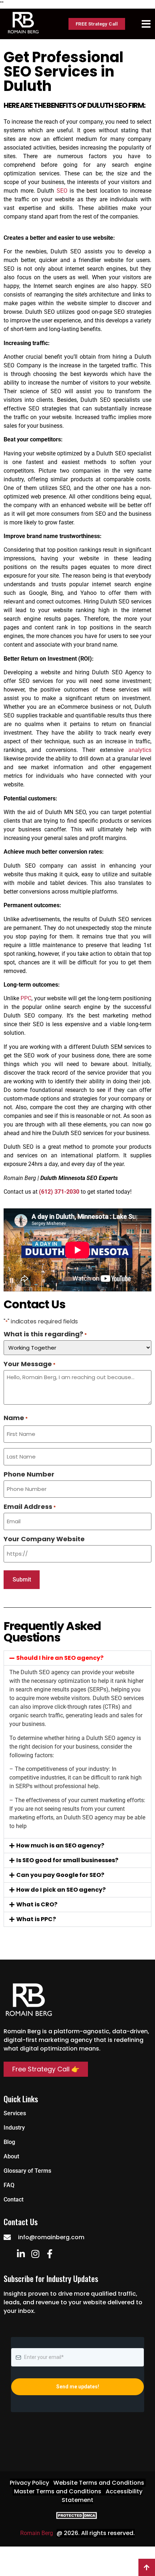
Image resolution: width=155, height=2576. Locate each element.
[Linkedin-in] (21, 2254)
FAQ (9, 2185)
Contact (14, 2200)
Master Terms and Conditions (58, 2491)
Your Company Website (44, 1539)
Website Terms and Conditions (99, 2483)
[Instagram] (35, 2254)
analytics (140, 750)
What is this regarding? (45, 1334)
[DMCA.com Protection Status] (77, 2517)
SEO (62, 191)
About (11, 2156)
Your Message (30, 1364)
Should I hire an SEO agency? (60, 1658)
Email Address (30, 1507)
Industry (14, 2128)
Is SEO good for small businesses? (67, 1860)
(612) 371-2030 (59, 1192)
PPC (26, 998)
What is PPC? (36, 1919)
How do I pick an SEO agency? (61, 1890)
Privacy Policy (29, 2483)
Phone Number (29, 1474)
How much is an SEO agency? (60, 1845)
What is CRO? (37, 1904)
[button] (77, 1658)
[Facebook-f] (50, 2254)
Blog (9, 2142)
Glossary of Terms (27, 2171)
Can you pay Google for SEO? (60, 1875)
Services (15, 2113)
